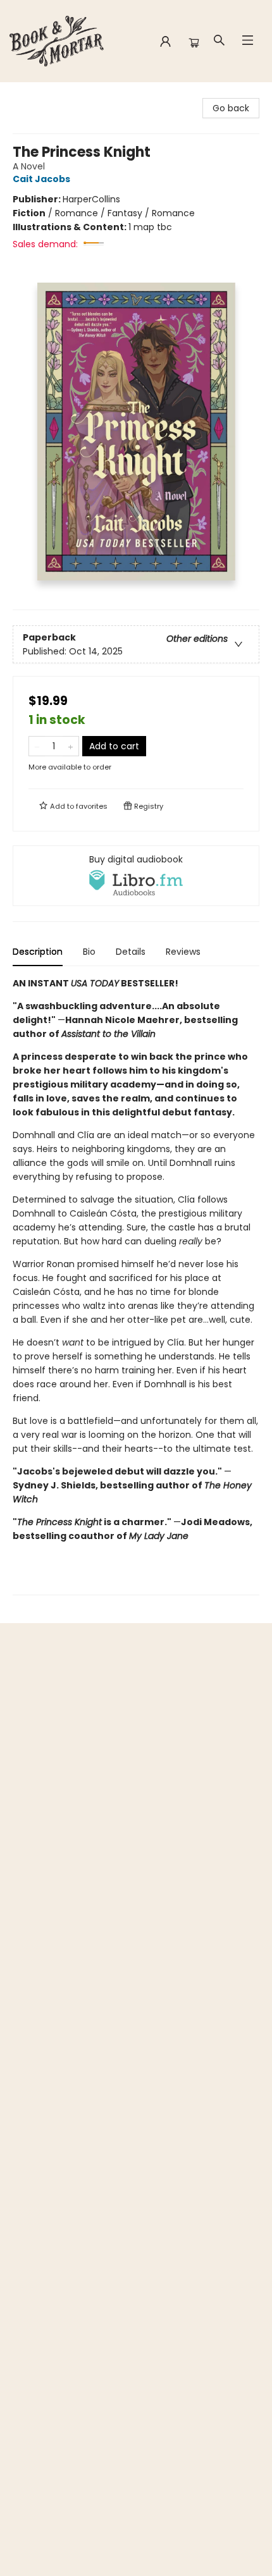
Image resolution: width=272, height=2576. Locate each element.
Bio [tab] (89, 952)
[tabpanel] (136, 1286)
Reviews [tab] (183, 952)
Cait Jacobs (41, 179)
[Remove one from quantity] (37, 746)
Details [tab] (131, 952)
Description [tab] (38, 952)
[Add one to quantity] (71, 746)
